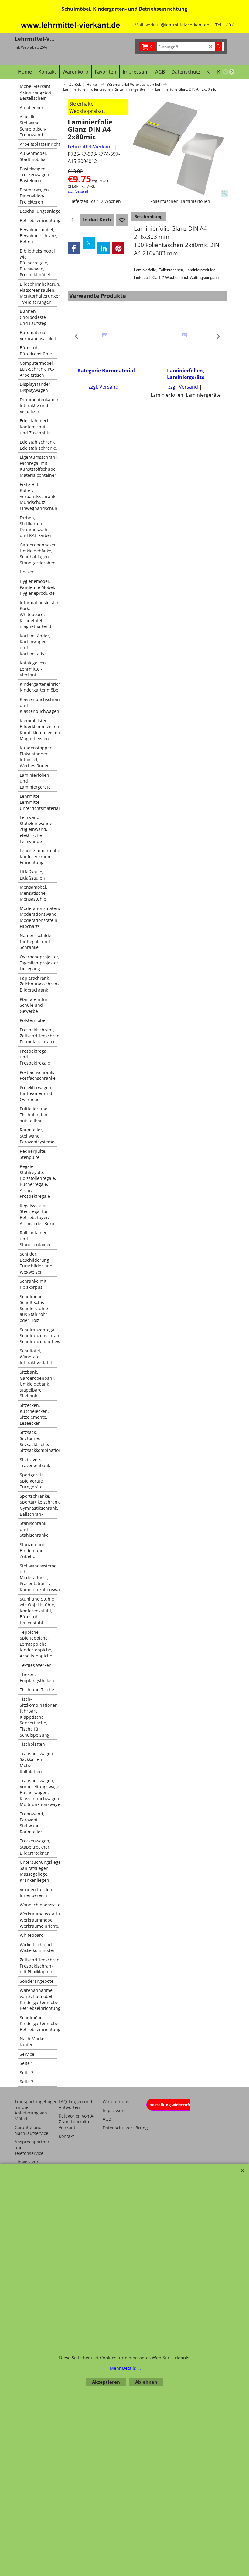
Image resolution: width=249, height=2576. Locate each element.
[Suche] (218, 47)
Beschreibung (148, 216)
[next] (232, 72)
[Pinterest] (118, 248)
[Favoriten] (122, 220)
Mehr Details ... (125, 2368)
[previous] (226, 72)
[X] (89, 243)
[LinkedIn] (104, 248)
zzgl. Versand (78, 191)
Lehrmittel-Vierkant (90, 147)
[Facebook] (74, 248)
